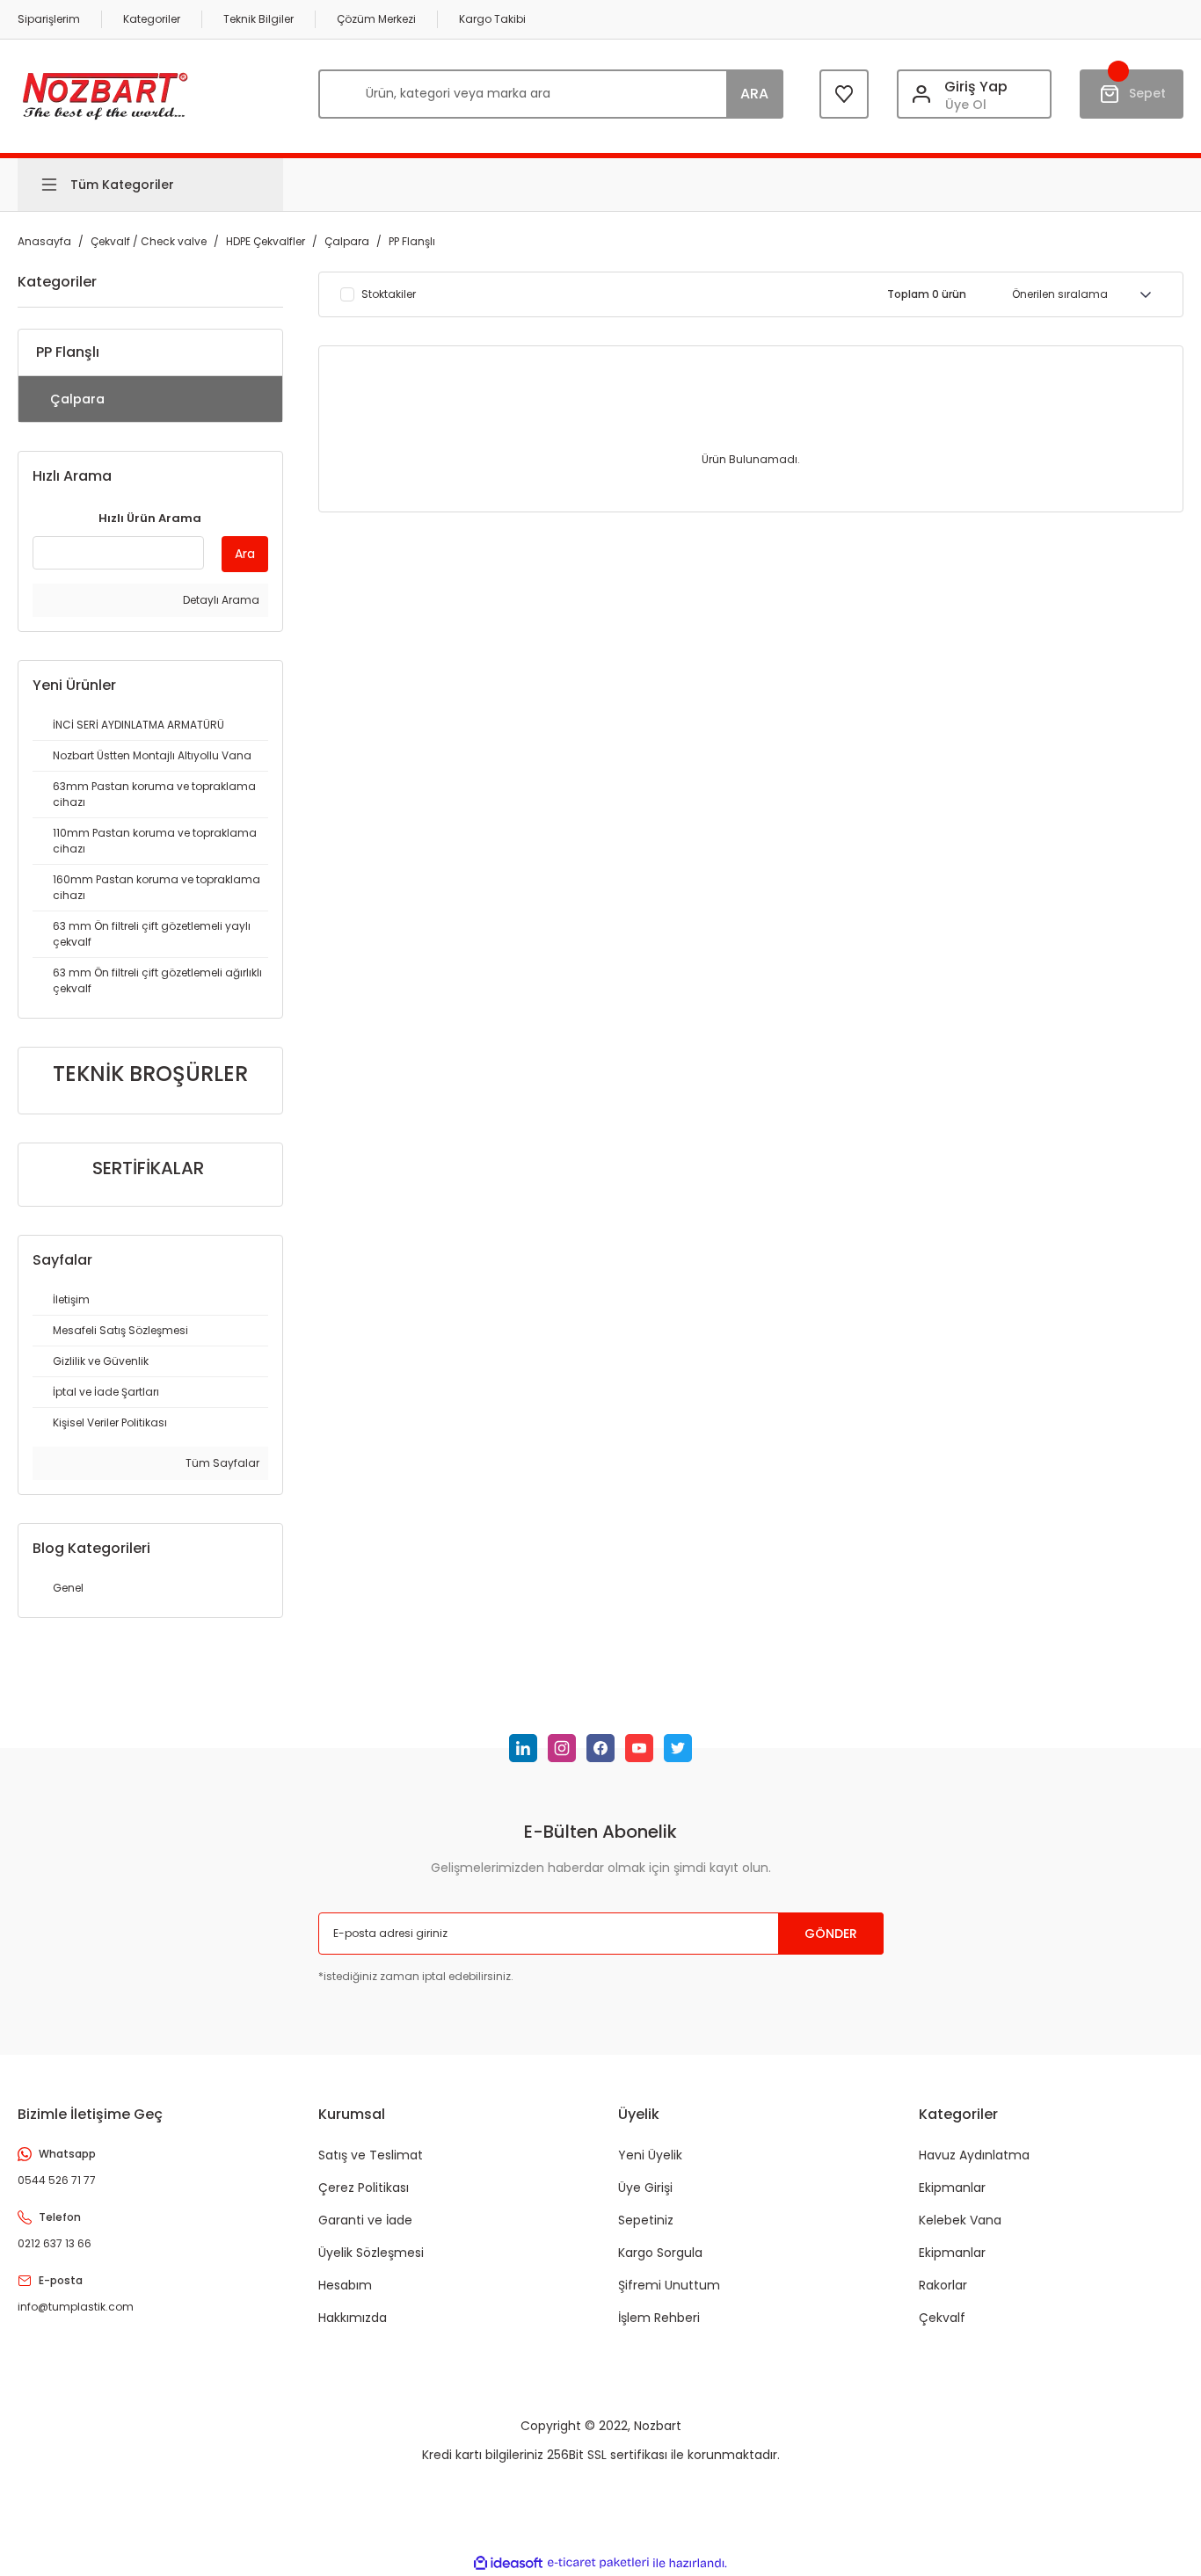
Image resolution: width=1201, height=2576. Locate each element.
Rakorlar (943, 2285)
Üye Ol (966, 105)
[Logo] (106, 94)
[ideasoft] (508, 2563)
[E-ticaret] (598, 2563)
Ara (245, 554)
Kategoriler (152, 19)
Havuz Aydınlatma (974, 2155)
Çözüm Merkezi (376, 19)
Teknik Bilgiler (258, 19)
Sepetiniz (646, 2220)
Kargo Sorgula (660, 2253)
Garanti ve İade (365, 2220)
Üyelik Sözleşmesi (371, 2253)
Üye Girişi (645, 2188)
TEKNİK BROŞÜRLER (150, 1074)
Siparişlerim (49, 19)
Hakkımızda (353, 2318)
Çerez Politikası (364, 2188)
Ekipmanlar (952, 2188)
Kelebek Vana (960, 2220)
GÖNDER (831, 1934)
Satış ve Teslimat (371, 2155)
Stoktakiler (389, 294)
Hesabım (345, 2285)
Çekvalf (942, 2318)
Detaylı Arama (220, 600)
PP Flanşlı (412, 241)
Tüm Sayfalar (221, 1463)
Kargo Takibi (492, 19)
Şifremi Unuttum (669, 2285)
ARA (754, 94)
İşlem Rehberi (659, 2318)
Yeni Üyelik (650, 2155)
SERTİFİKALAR (148, 1168)
